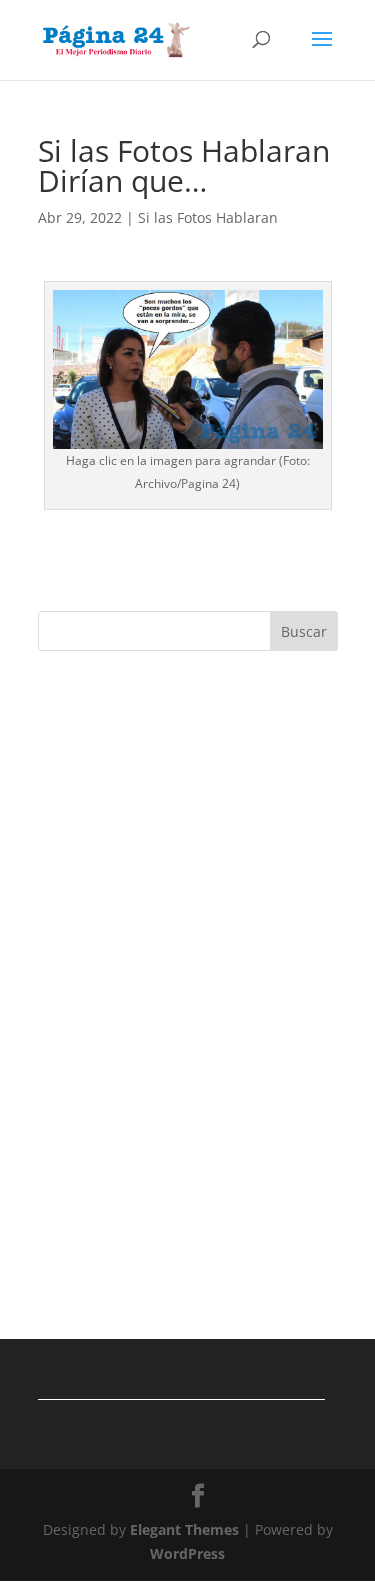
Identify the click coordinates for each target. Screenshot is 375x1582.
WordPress (187, 1553)
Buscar (304, 631)
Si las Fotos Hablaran (208, 217)
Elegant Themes (184, 1529)
